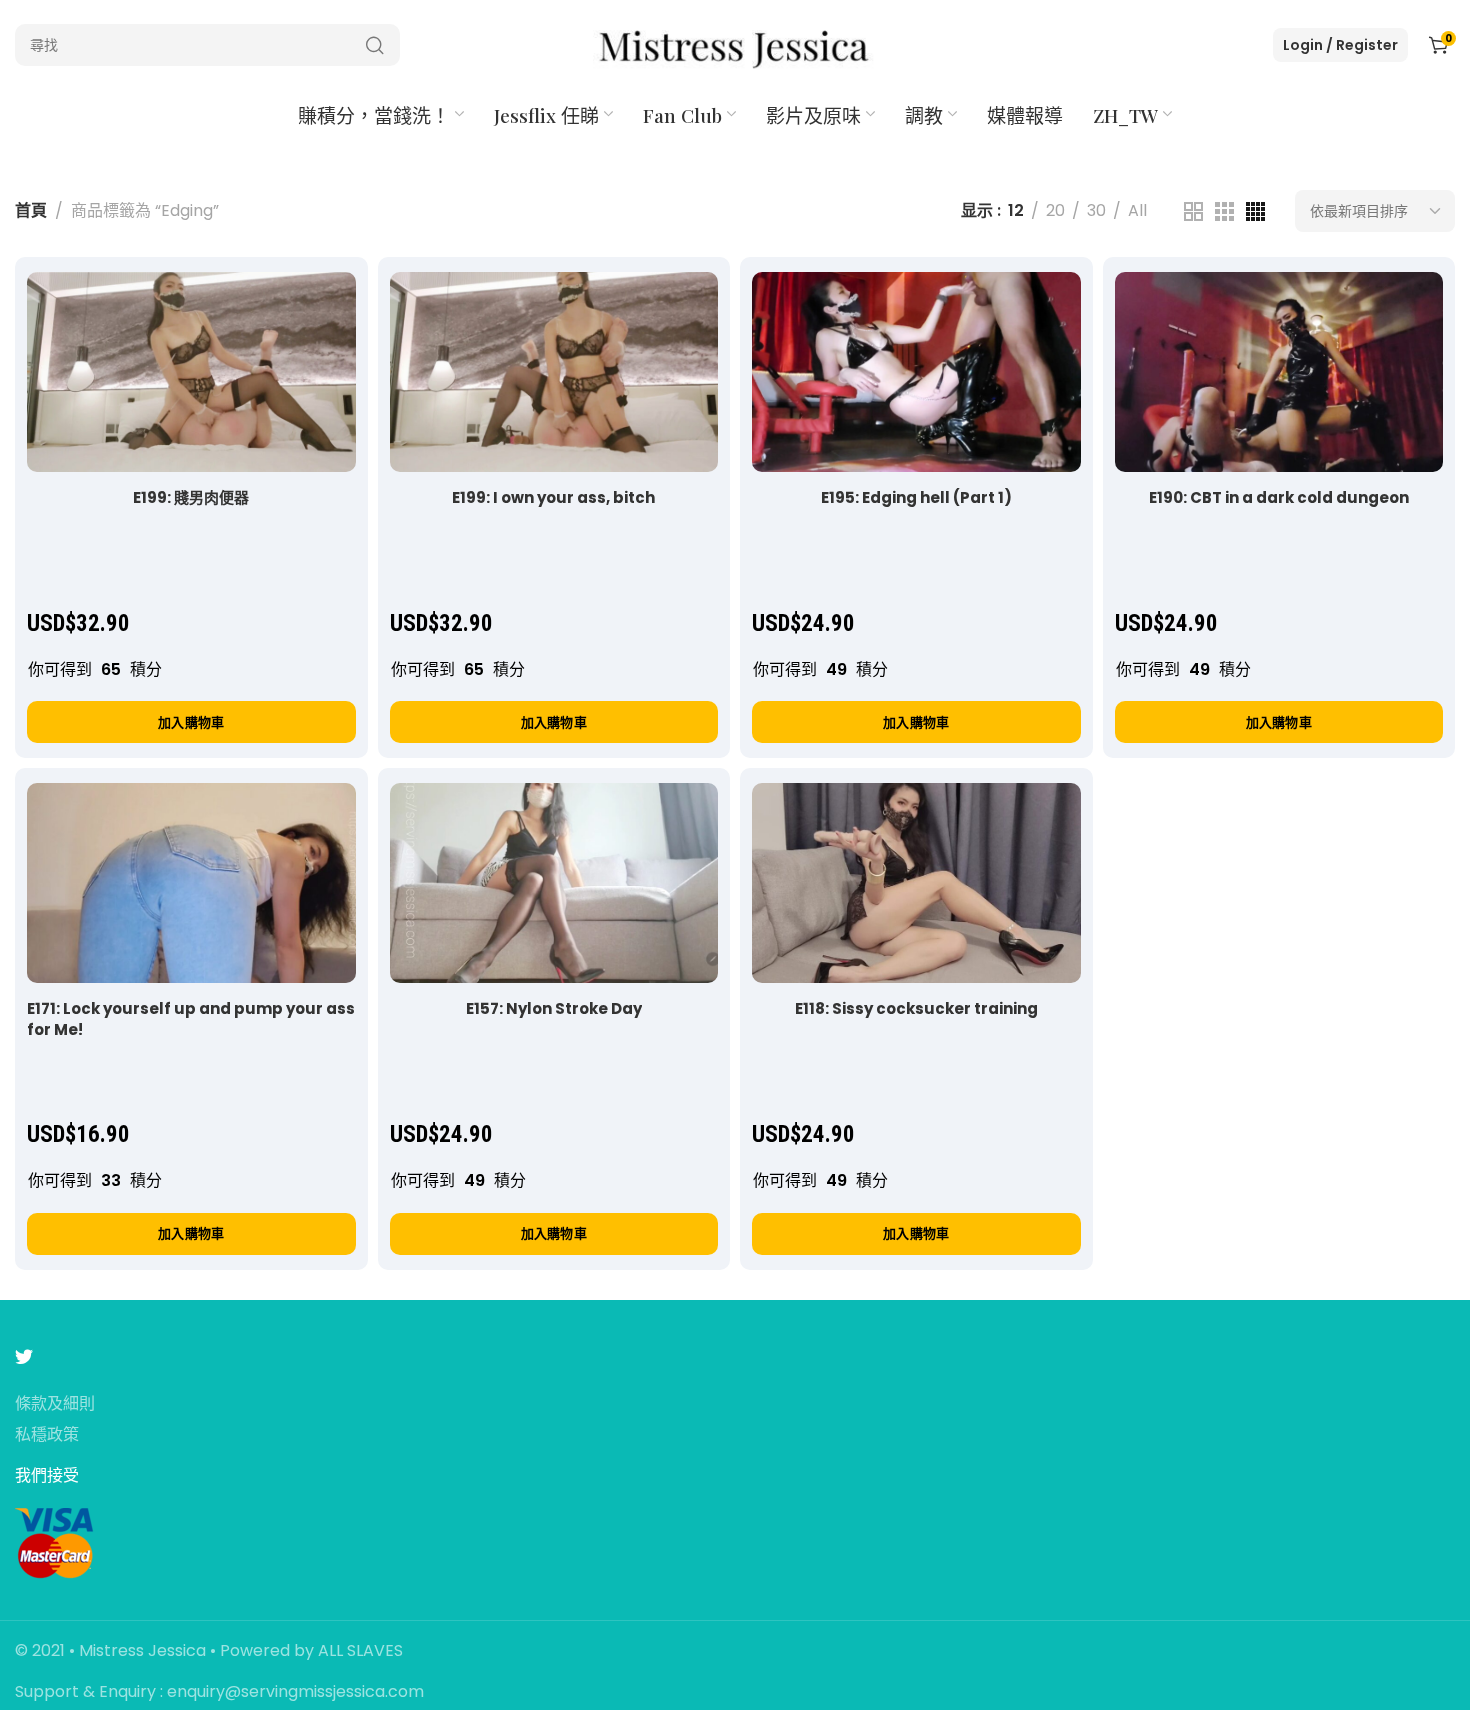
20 (1055, 210)
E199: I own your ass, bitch (553, 497)
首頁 (31, 210)
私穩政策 (47, 1435)
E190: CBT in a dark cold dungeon (1279, 497)
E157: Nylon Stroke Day (554, 1008)
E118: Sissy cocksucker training (916, 1008)
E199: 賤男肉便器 (191, 497)
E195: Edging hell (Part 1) (916, 497)
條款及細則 (55, 1404)
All (1137, 210)
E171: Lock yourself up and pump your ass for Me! (191, 1019)
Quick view (319, 307)
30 (1096, 210)
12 (1016, 210)
